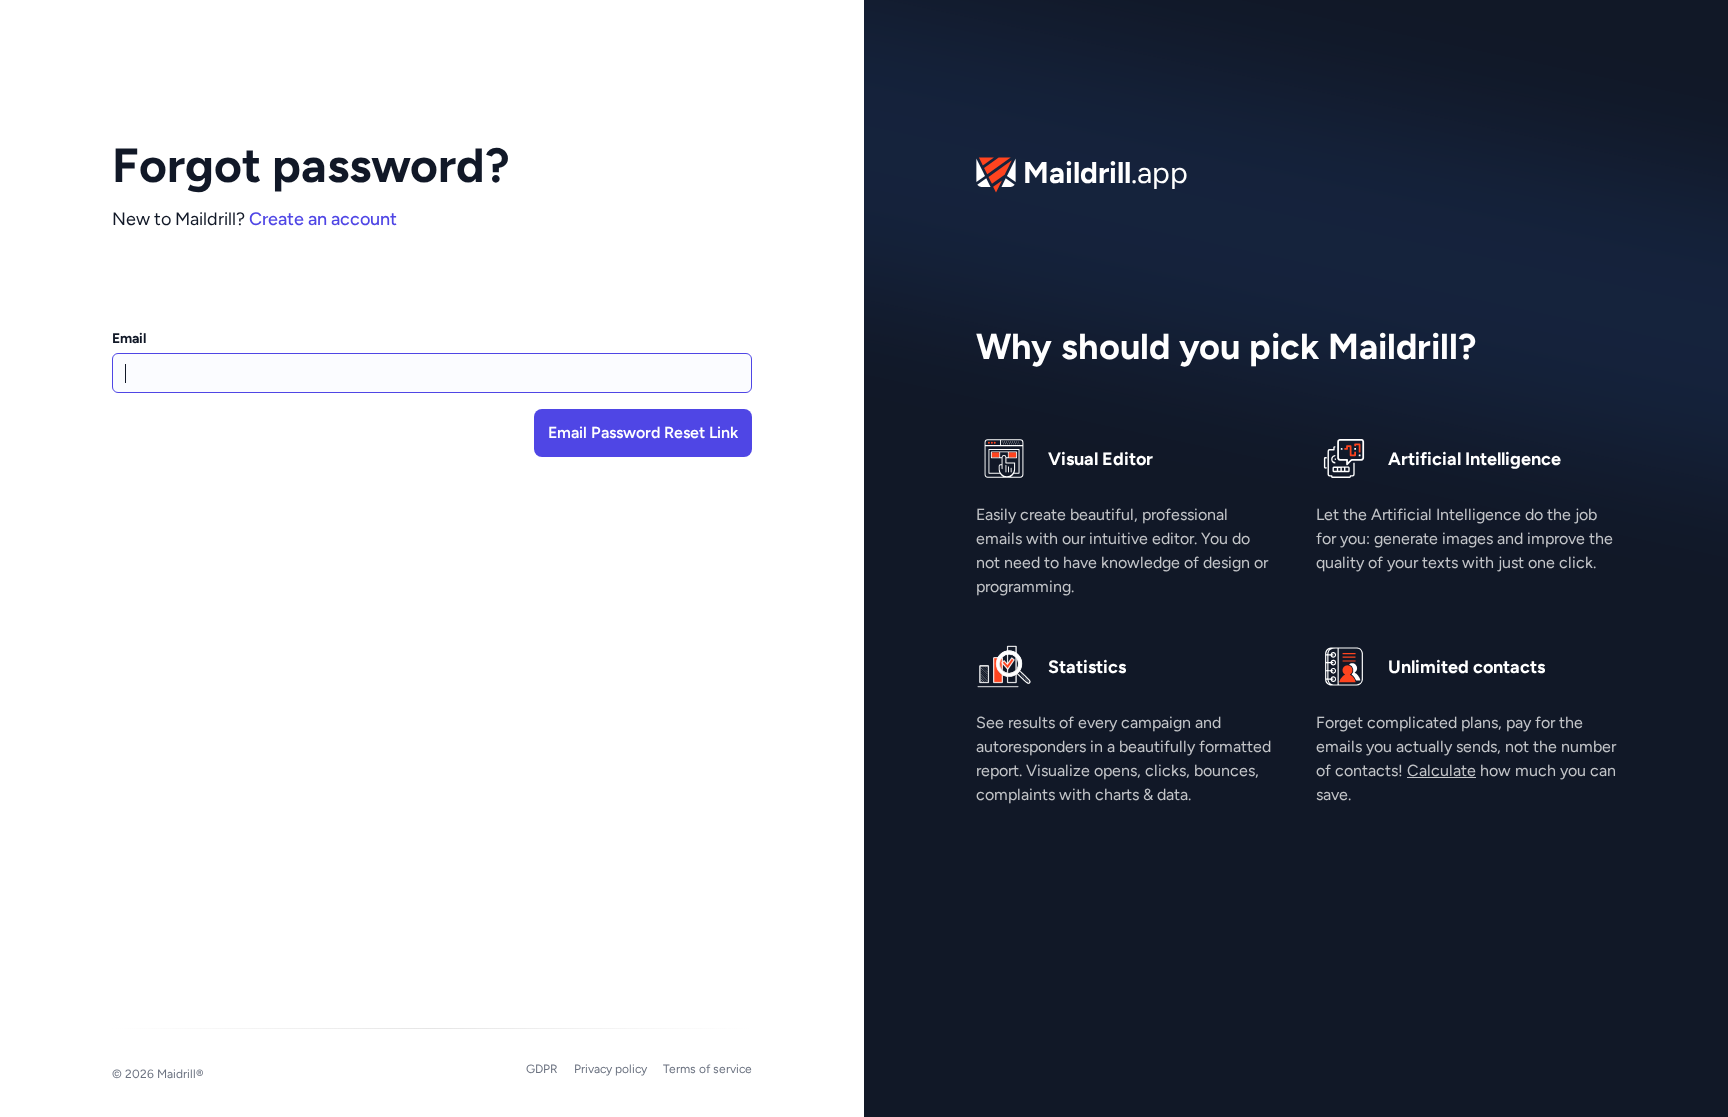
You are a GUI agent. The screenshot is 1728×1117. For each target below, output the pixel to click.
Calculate (1441, 770)
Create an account (323, 219)
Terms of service (707, 1069)
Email (129, 338)
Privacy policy (610, 1069)
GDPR (542, 1069)
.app (1105, 171)
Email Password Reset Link (643, 432)
